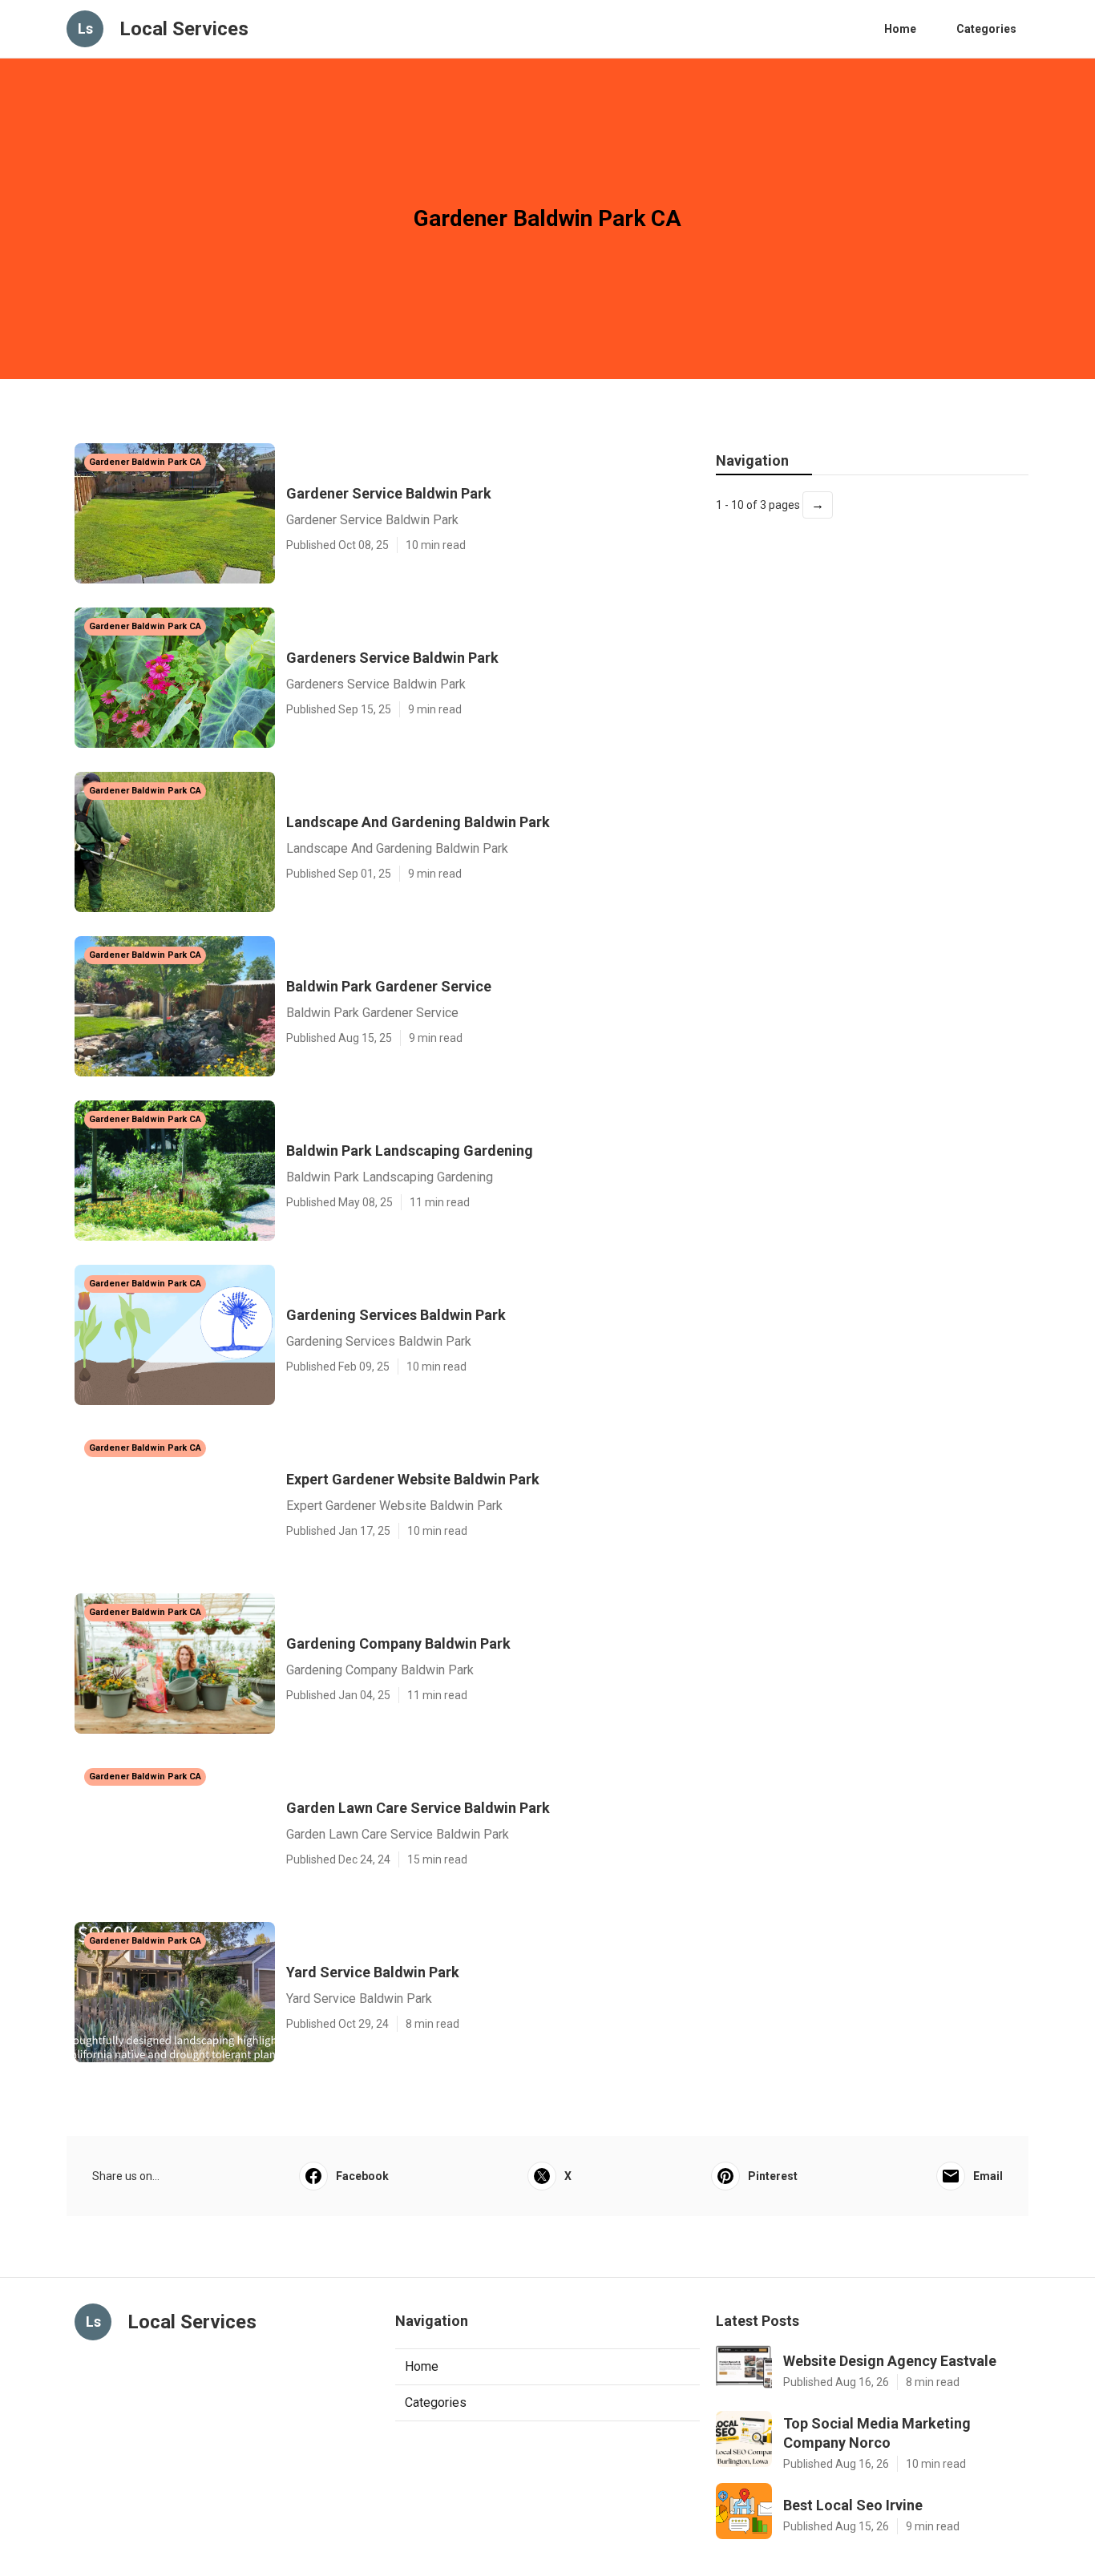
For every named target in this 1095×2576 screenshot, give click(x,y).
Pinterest (773, 2176)
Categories (986, 29)
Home (900, 29)
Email (988, 2176)
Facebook (362, 2176)
